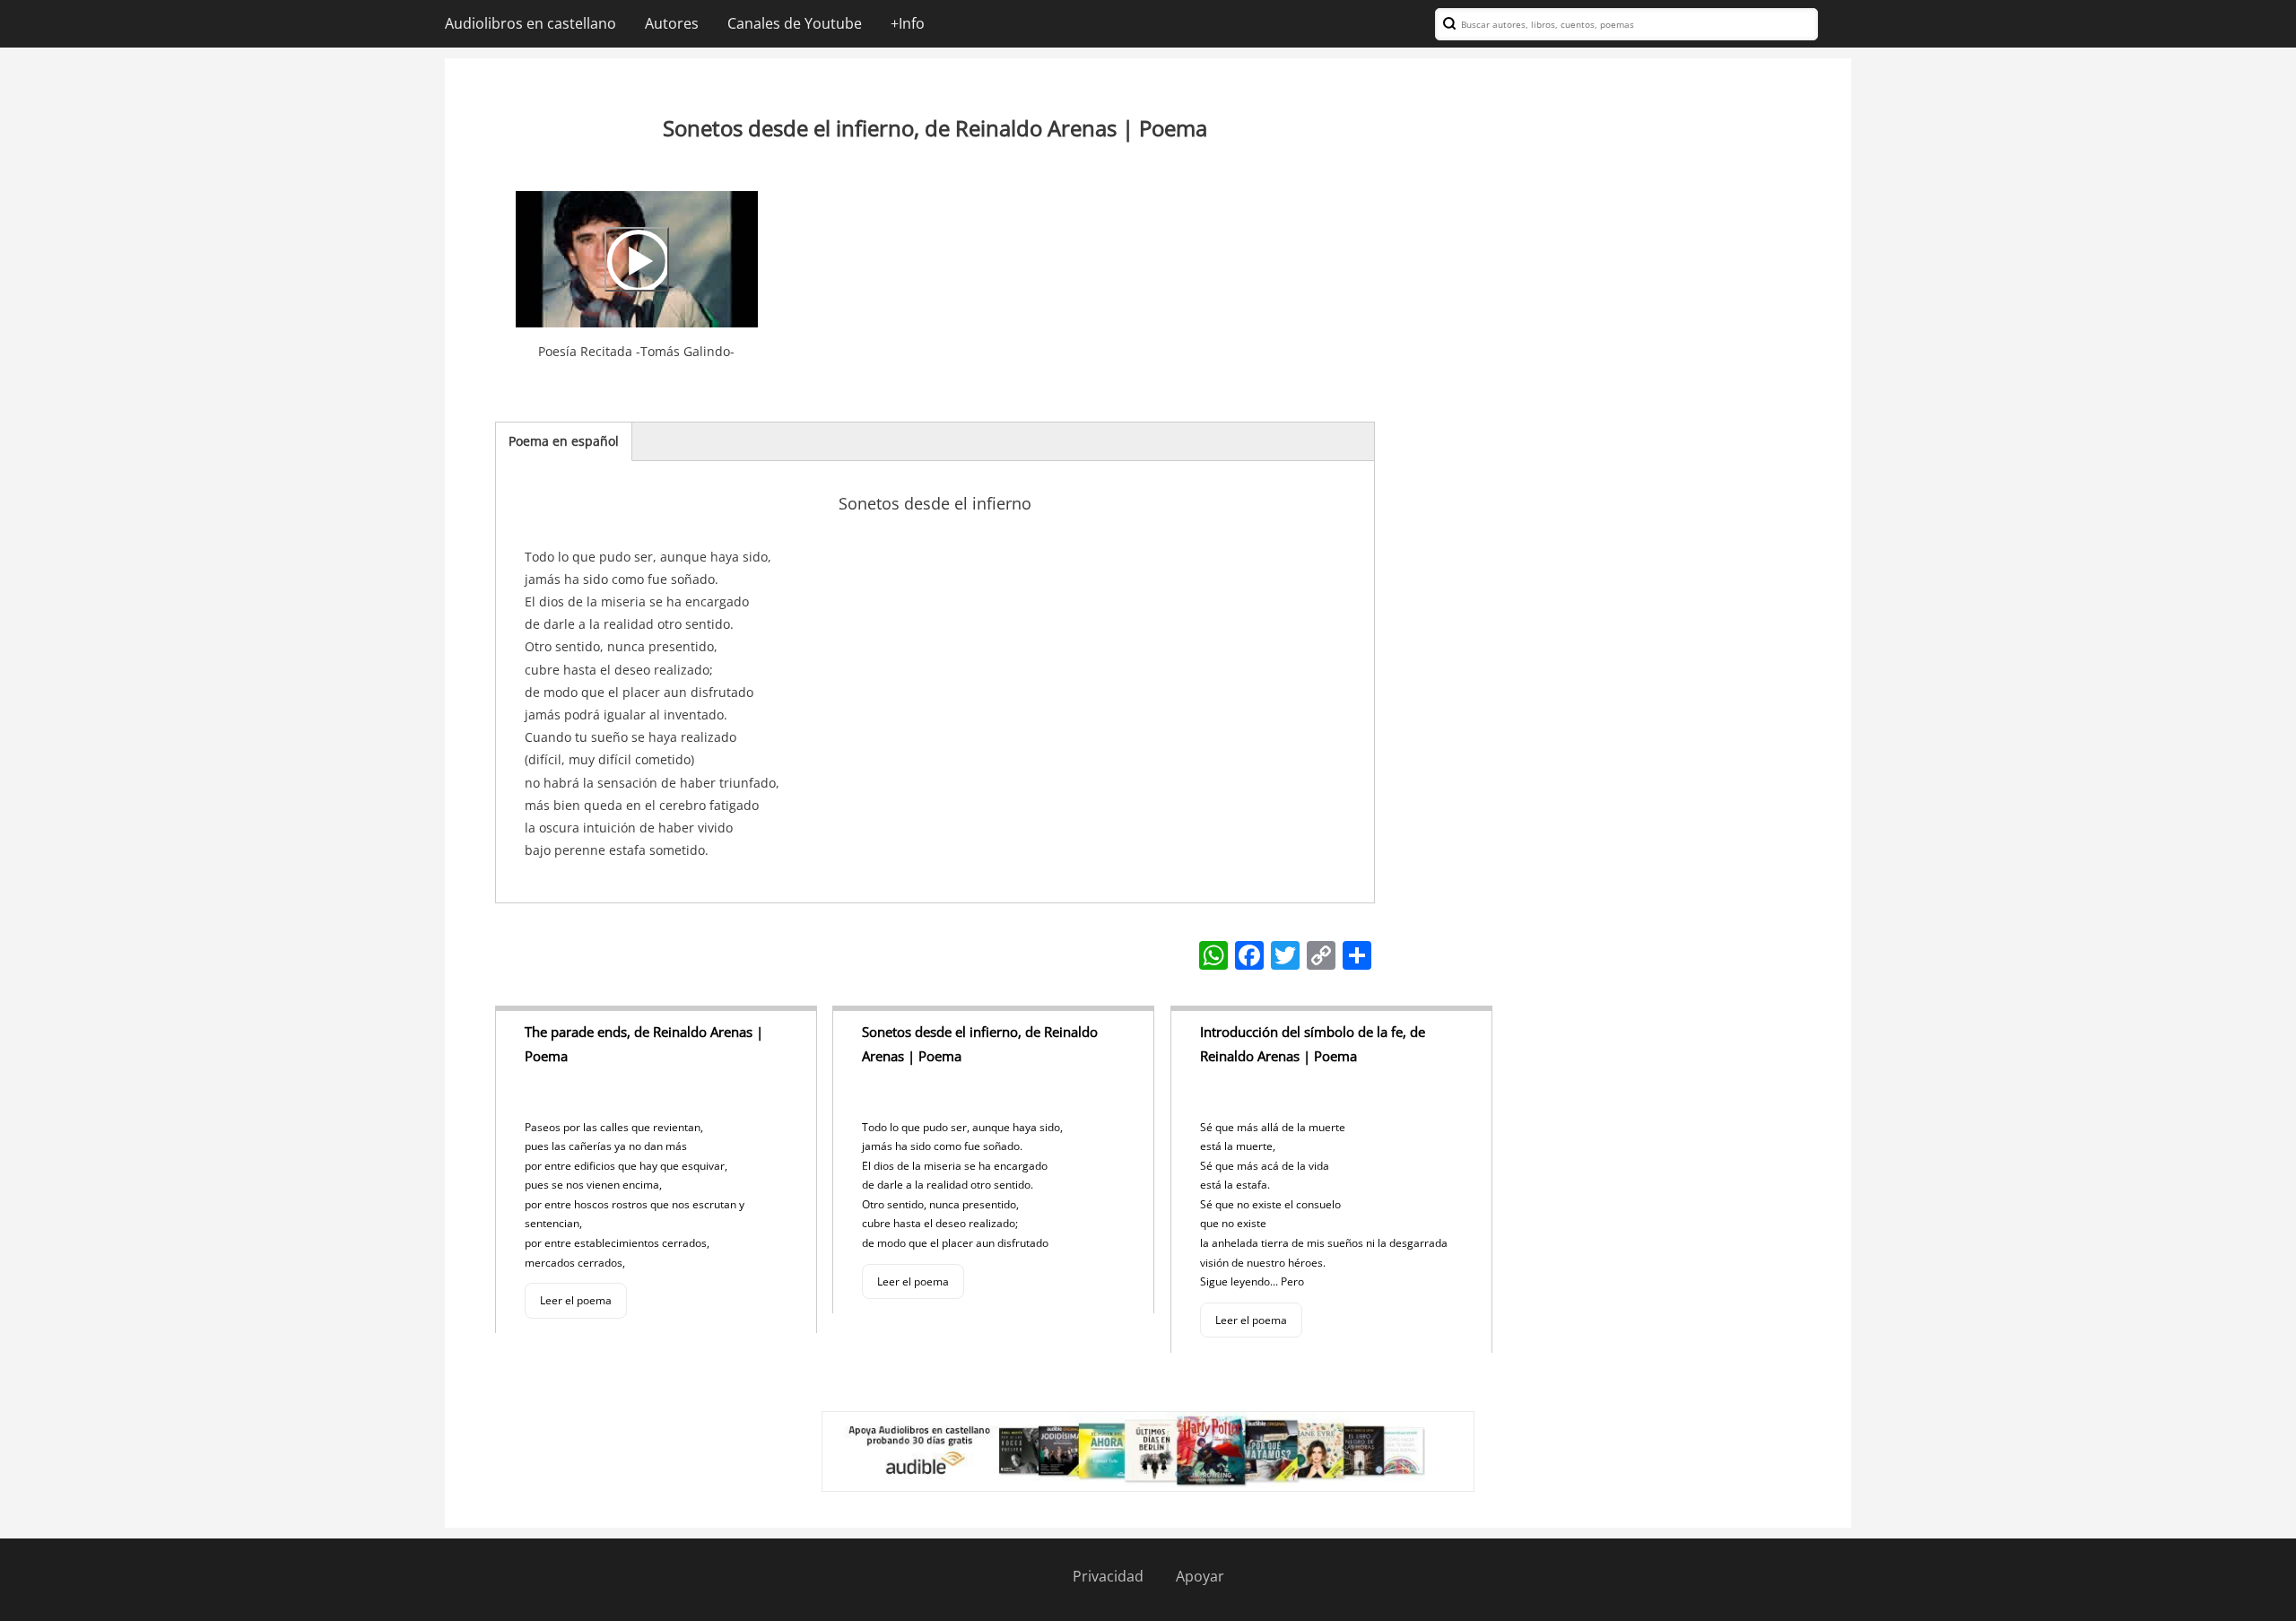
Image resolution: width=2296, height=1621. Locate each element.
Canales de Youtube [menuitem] (795, 23)
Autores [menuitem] (672, 23)
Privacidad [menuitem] (1108, 1576)
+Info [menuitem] (908, 23)
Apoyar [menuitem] (1200, 1576)
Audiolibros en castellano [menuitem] (531, 23)
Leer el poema (576, 1300)
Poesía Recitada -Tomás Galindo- (636, 351)
